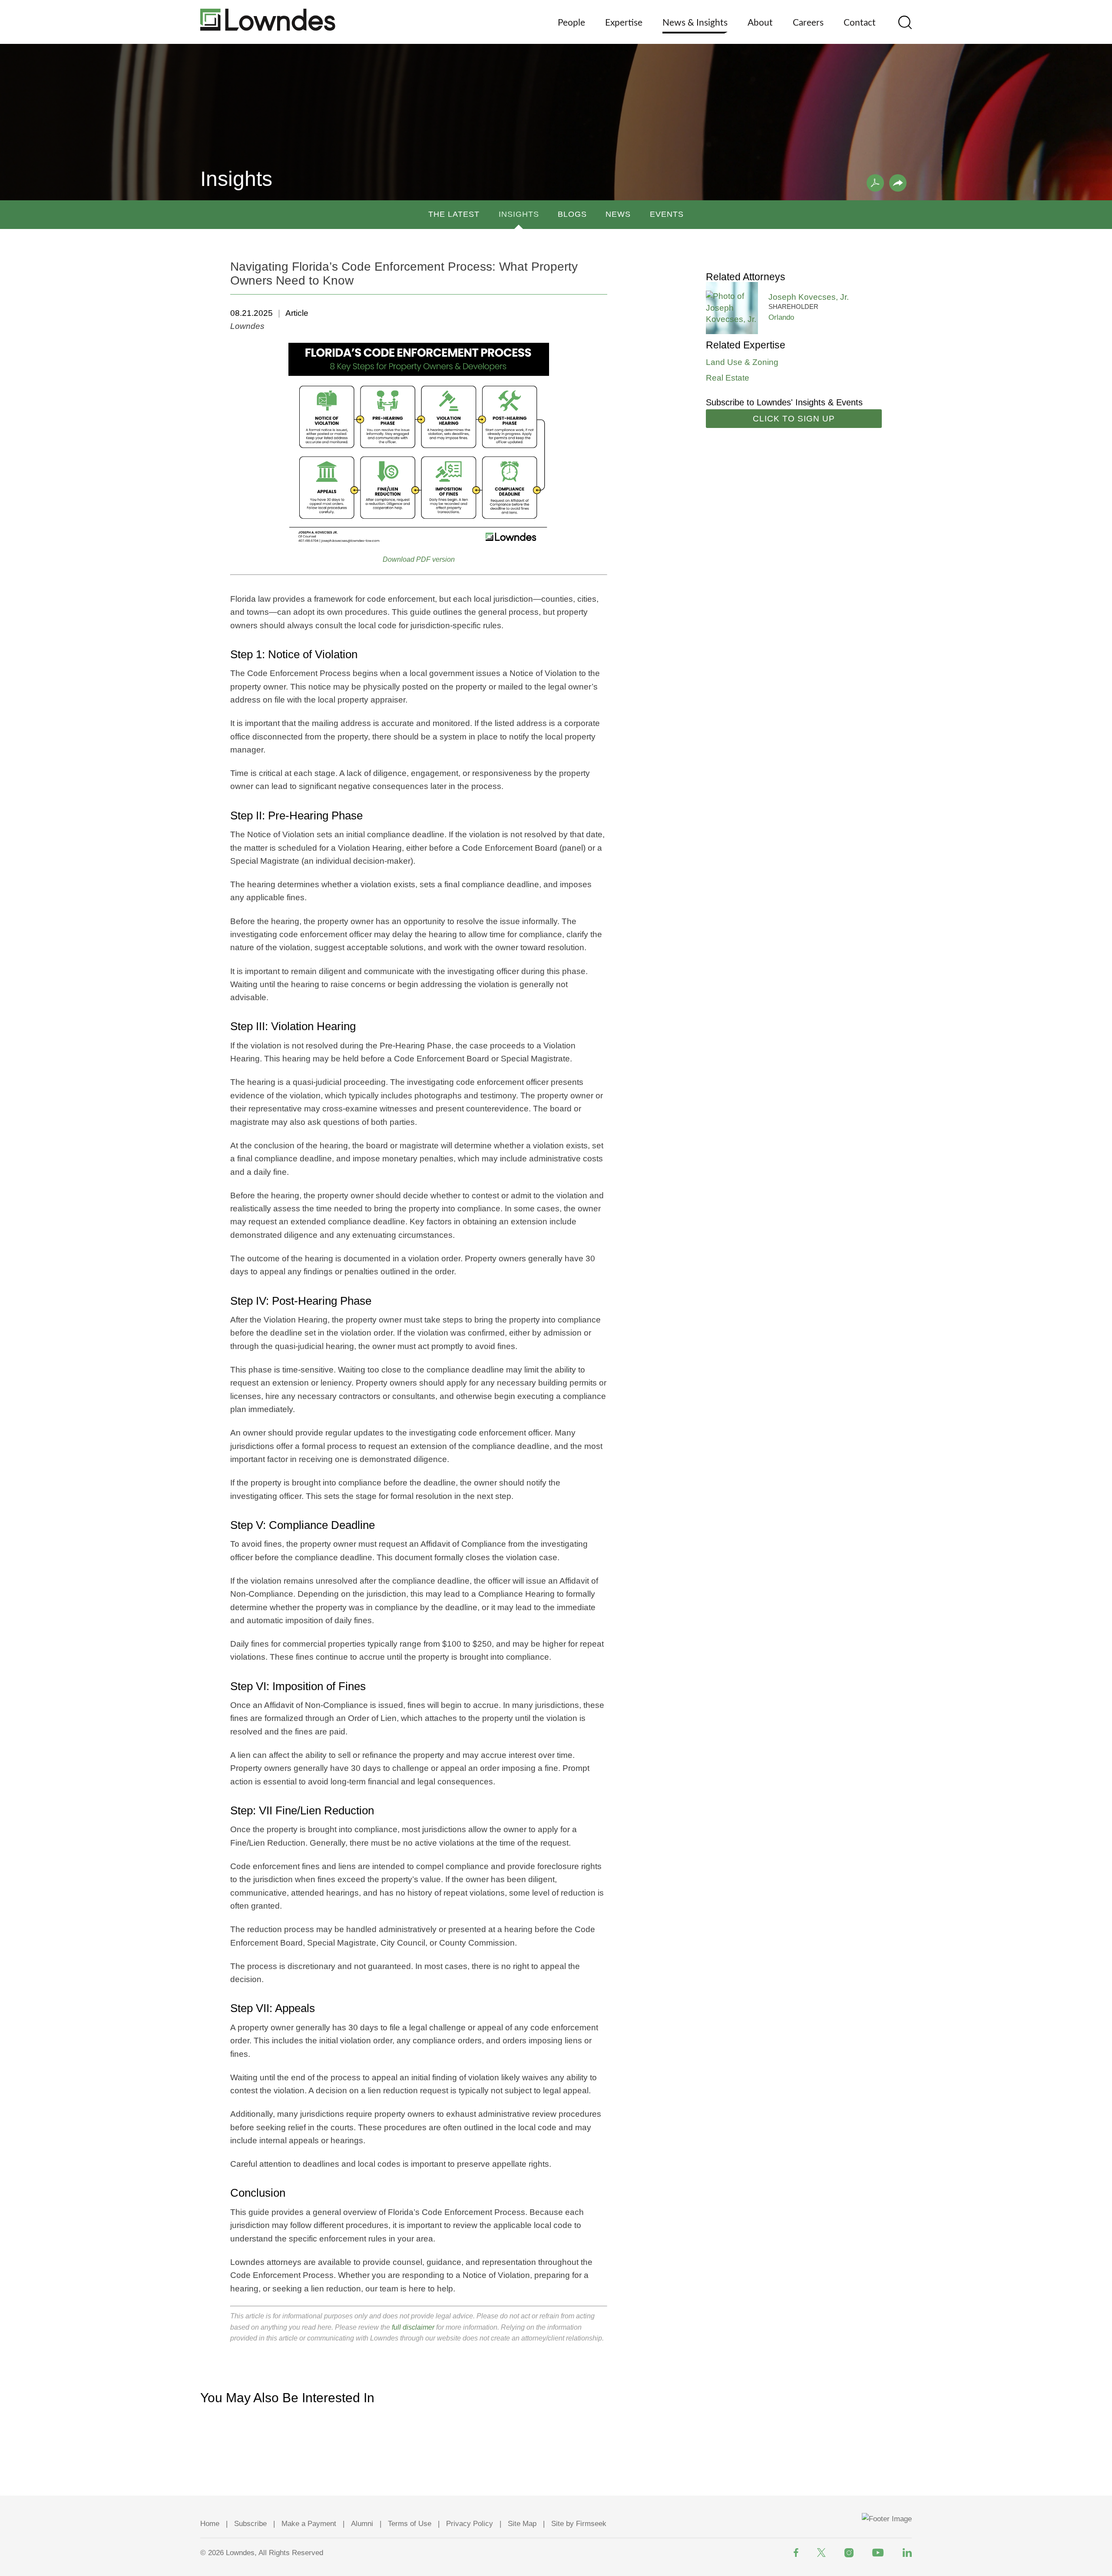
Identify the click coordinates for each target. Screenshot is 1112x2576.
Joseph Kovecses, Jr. (809, 297)
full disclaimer (413, 2327)
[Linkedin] (907, 2553)
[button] (898, 183)
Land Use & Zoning (742, 362)
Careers (808, 23)
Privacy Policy (470, 2524)
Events (667, 214)
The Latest (454, 214)
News (618, 214)
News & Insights (695, 23)
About (760, 23)
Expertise (624, 23)
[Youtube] (878, 2553)
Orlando (781, 317)
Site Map (522, 2524)
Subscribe (250, 2524)
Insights (519, 214)
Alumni (362, 2524)
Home (210, 2524)
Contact (860, 23)
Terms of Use (410, 2524)
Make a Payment (309, 2524)
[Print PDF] (875, 183)
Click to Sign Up (794, 419)
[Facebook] (796, 2553)
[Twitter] (821, 2553)
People (571, 23)
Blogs (572, 214)
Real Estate (728, 378)
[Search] (905, 22)
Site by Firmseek (579, 2524)
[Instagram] (849, 2553)
